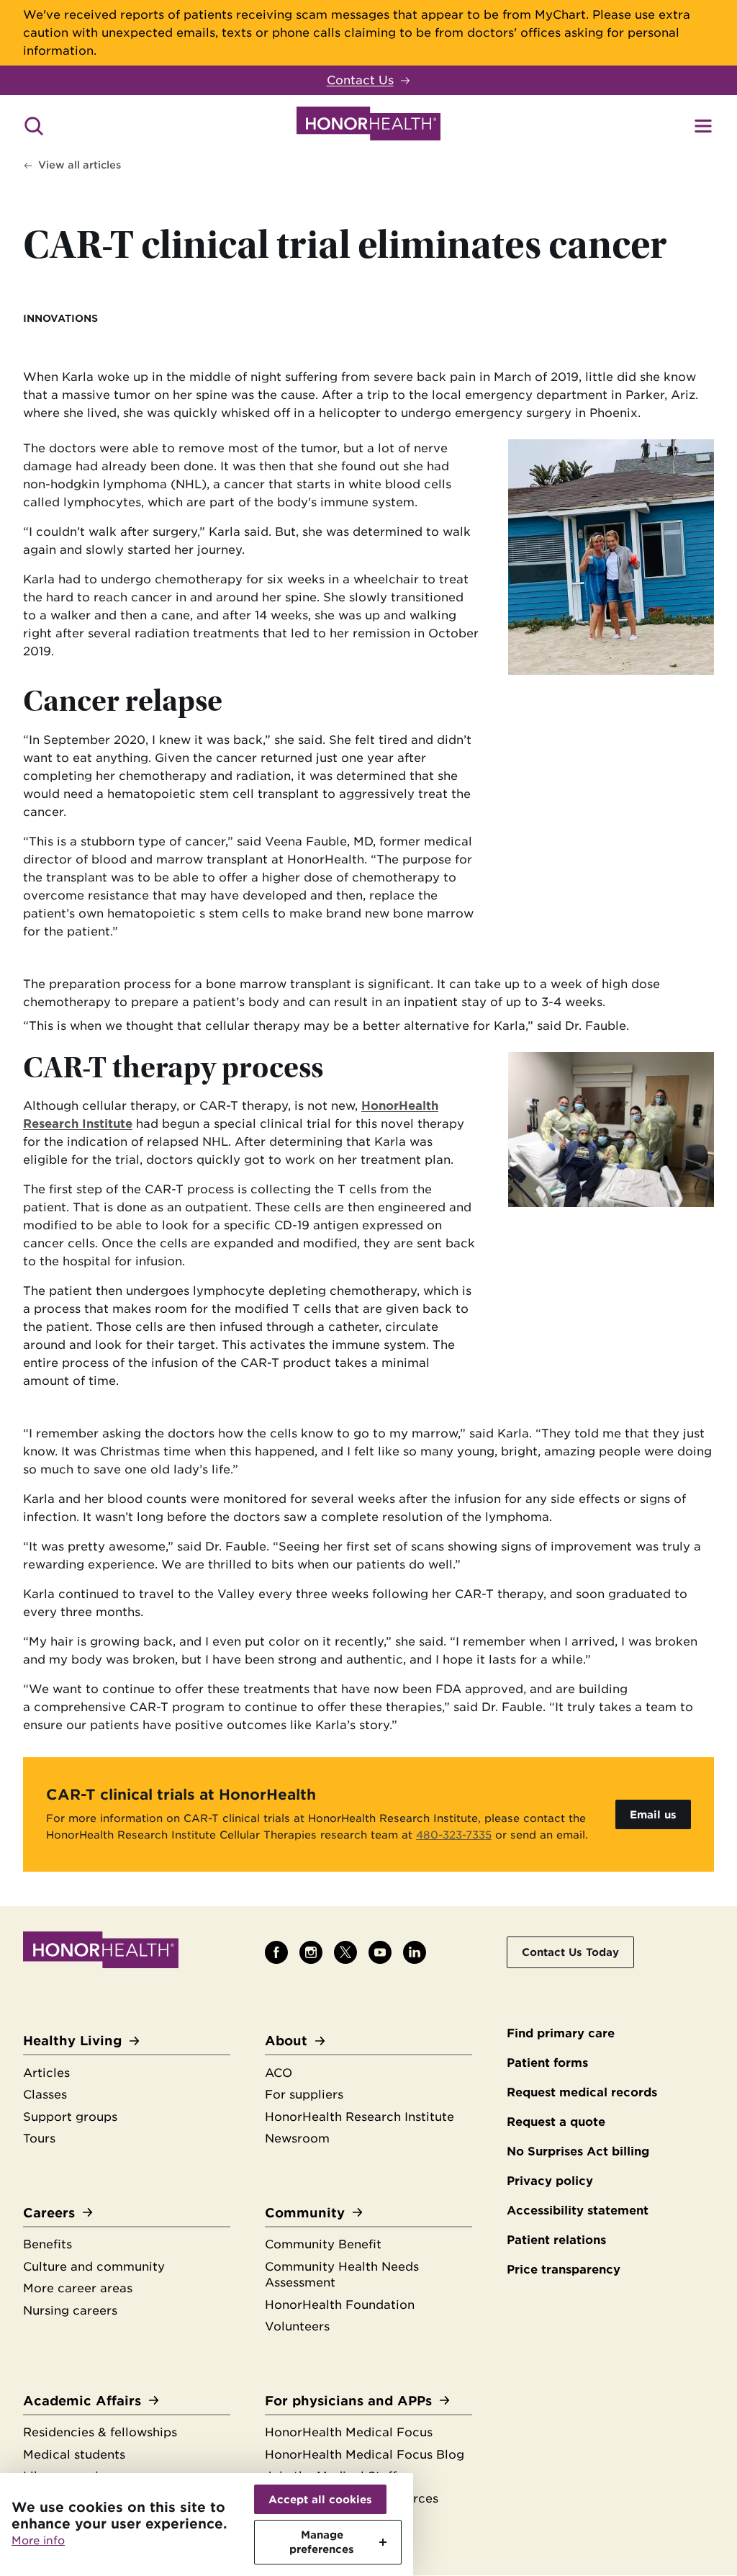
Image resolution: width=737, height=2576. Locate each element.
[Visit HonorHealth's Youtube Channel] (380, 1952)
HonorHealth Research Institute (360, 2117)
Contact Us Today (570, 1952)
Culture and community (94, 2267)
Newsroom (297, 2139)
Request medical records (582, 2092)
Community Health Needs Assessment (342, 2275)
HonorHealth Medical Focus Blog (365, 2455)
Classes (45, 2095)
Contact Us (360, 80)
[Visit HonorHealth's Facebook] (276, 1952)
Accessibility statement (578, 2211)
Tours (39, 2139)
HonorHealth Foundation (340, 2305)
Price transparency (564, 2270)
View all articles (80, 165)
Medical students (74, 2455)
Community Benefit (323, 2244)
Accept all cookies (320, 2499)
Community (305, 2213)
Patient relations (556, 2240)
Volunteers (297, 2326)
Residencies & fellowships (100, 2432)
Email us (653, 1814)
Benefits (48, 2244)
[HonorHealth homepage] (368, 126)
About (286, 2041)
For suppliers (304, 2095)
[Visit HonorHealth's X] (345, 1952)
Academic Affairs (82, 2401)
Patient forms (547, 2063)
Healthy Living (72, 2041)
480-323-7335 (454, 1835)
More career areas (78, 2288)
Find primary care (561, 2033)
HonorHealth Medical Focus (349, 2432)
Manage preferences (322, 2542)
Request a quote (556, 2122)
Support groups (70, 2117)
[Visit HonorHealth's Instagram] (311, 1952)
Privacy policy (550, 2181)
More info (38, 2541)
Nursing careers (70, 2311)
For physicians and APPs (348, 2401)
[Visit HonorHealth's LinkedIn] (415, 1952)
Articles (46, 2073)
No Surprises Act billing (578, 2151)
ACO (279, 2073)
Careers (49, 2213)
